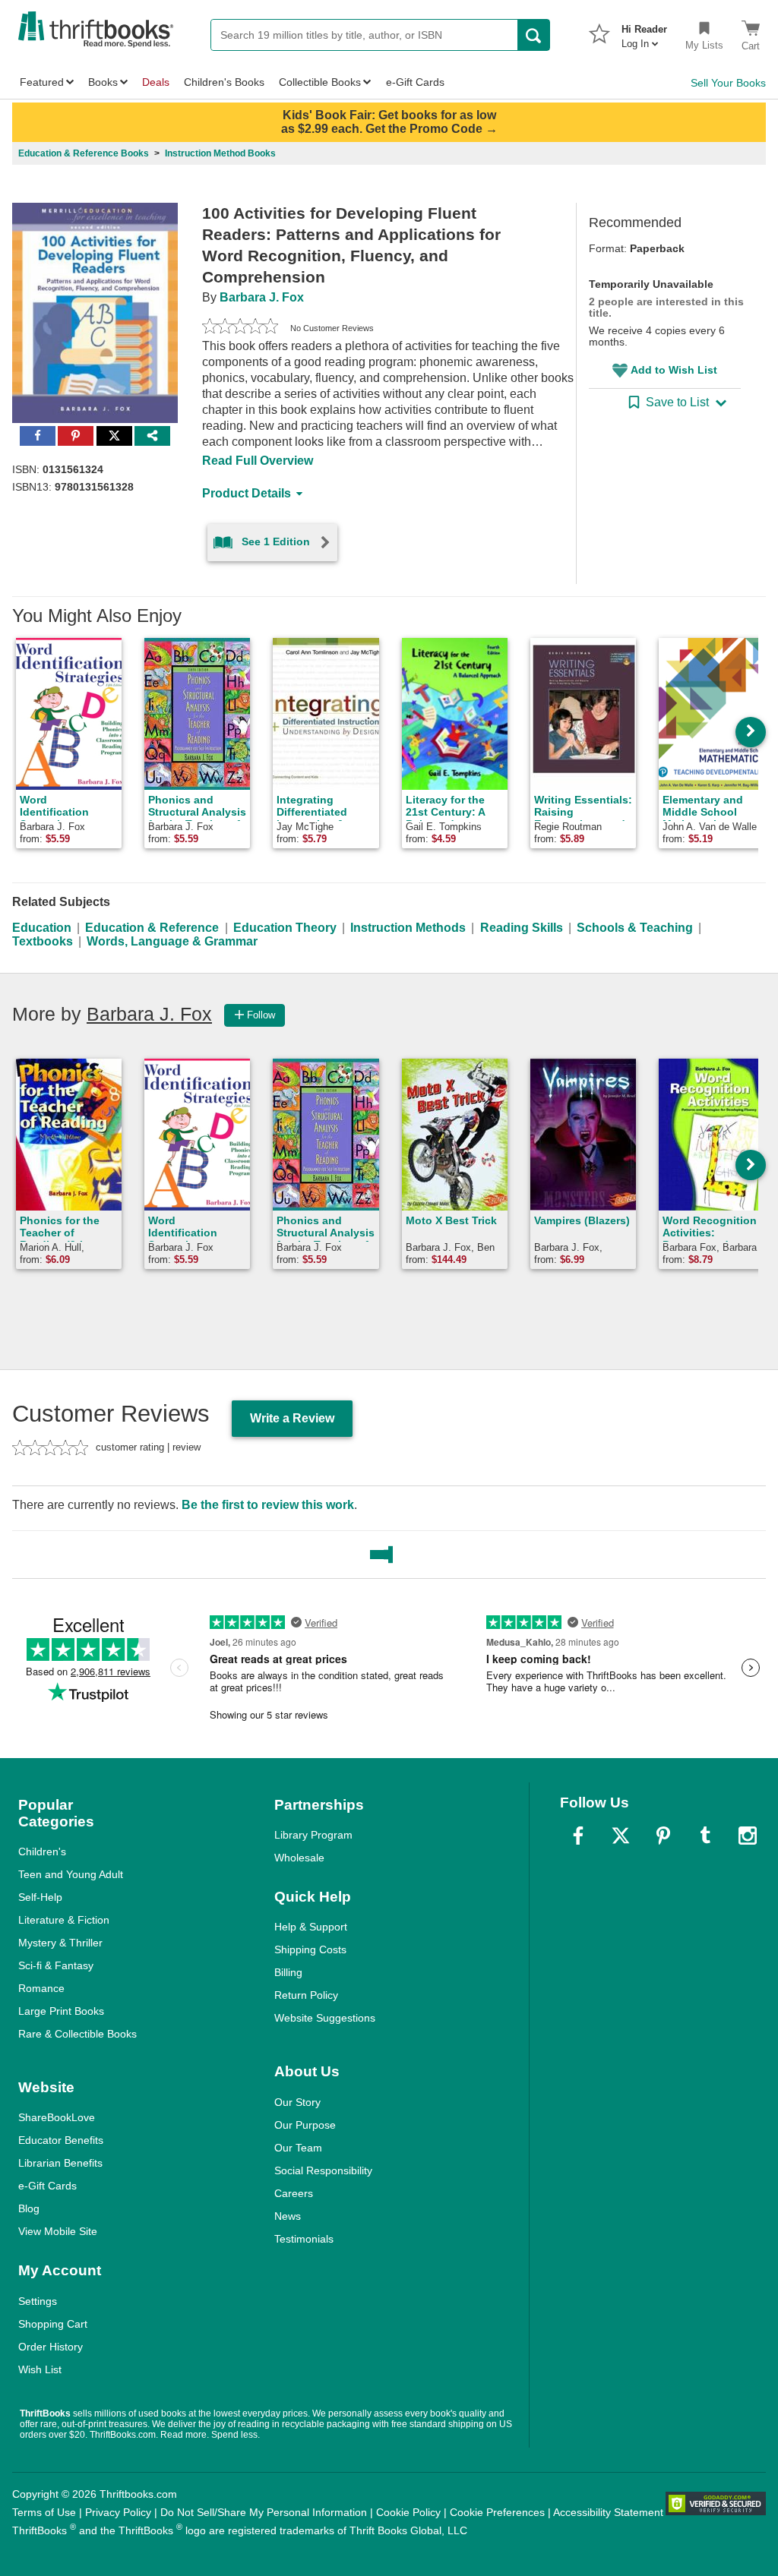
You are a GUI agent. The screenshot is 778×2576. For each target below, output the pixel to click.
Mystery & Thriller (60, 1943)
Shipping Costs (310, 1949)
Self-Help (40, 1897)
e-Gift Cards (47, 2186)
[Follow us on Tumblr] (705, 1836)
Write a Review (292, 1418)
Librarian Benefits (60, 2163)
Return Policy (306, 1995)
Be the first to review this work (268, 1505)
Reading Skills (522, 928)
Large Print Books (61, 2011)
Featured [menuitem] (42, 82)
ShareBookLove (57, 2117)
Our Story (297, 2102)
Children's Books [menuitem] (224, 82)
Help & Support (311, 1927)
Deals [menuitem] (156, 82)
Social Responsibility (323, 2170)
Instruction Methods (408, 928)
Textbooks (43, 941)
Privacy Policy (118, 2512)
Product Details (247, 493)
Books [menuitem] (103, 82)
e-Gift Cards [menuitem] (415, 82)
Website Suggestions (325, 2018)
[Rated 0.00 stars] (240, 328)
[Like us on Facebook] (578, 1836)
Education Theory (285, 928)
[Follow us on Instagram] (748, 1836)
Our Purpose (305, 2125)
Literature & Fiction (64, 1920)
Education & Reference (152, 928)
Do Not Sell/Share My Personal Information (264, 2512)
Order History (51, 2347)
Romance (41, 1988)
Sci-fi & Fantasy (56, 1965)
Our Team (298, 2148)
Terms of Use (44, 2512)
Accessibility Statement (608, 2512)
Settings (38, 2301)
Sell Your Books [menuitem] (728, 83)
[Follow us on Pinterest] (663, 1836)
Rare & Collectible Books (77, 2034)
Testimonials (304, 2239)
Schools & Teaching (635, 928)
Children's (42, 1851)
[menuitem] (644, 32)
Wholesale (299, 1858)
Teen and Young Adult (71, 1874)
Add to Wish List (674, 370)
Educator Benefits (61, 2140)
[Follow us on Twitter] (621, 1836)
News (288, 2216)
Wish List (40, 2369)
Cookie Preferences (497, 2512)
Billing (288, 1972)
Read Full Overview (258, 461)
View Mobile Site (58, 2231)
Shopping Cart (53, 2324)
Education (42, 928)
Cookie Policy (408, 2512)
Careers (294, 2193)
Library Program (313, 1835)
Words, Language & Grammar (172, 941)
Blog (29, 2208)
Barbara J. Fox (262, 297)
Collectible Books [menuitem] (320, 82)
